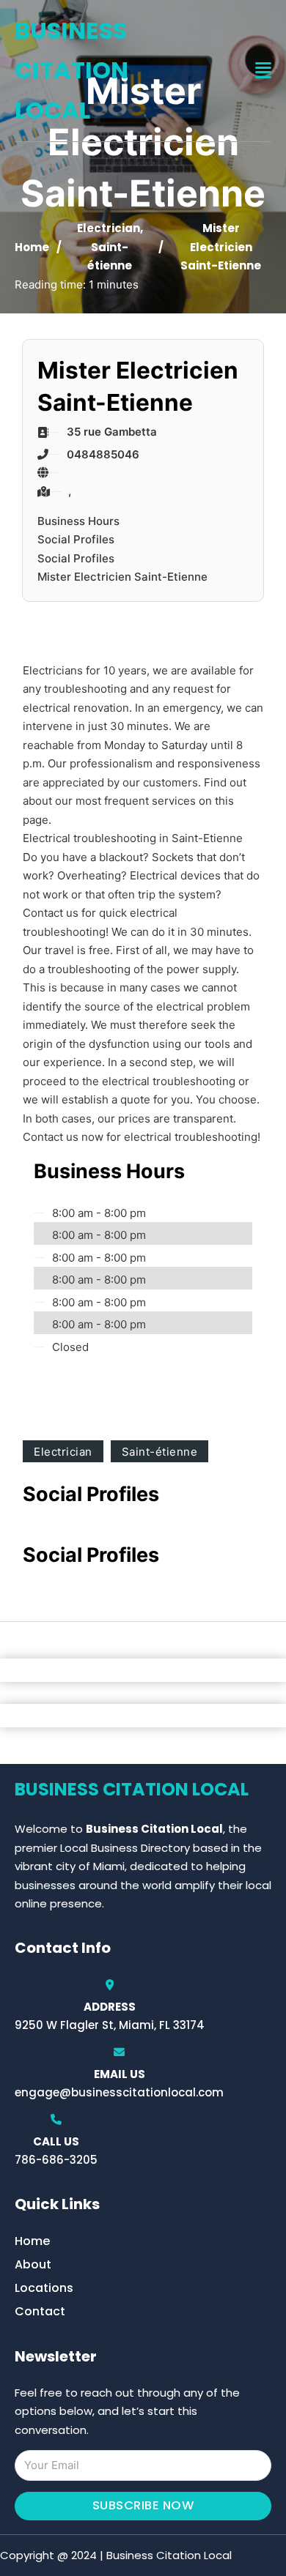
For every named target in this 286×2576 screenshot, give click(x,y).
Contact (40, 2311)
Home (32, 247)
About (33, 2264)
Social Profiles (76, 539)
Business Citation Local (71, 70)
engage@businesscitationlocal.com (119, 2092)
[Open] (263, 71)
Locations (44, 2288)
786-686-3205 (56, 2160)
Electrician (109, 228)
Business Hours (78, 521)
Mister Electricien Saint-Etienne (122, 577)
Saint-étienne (160, 1452)
